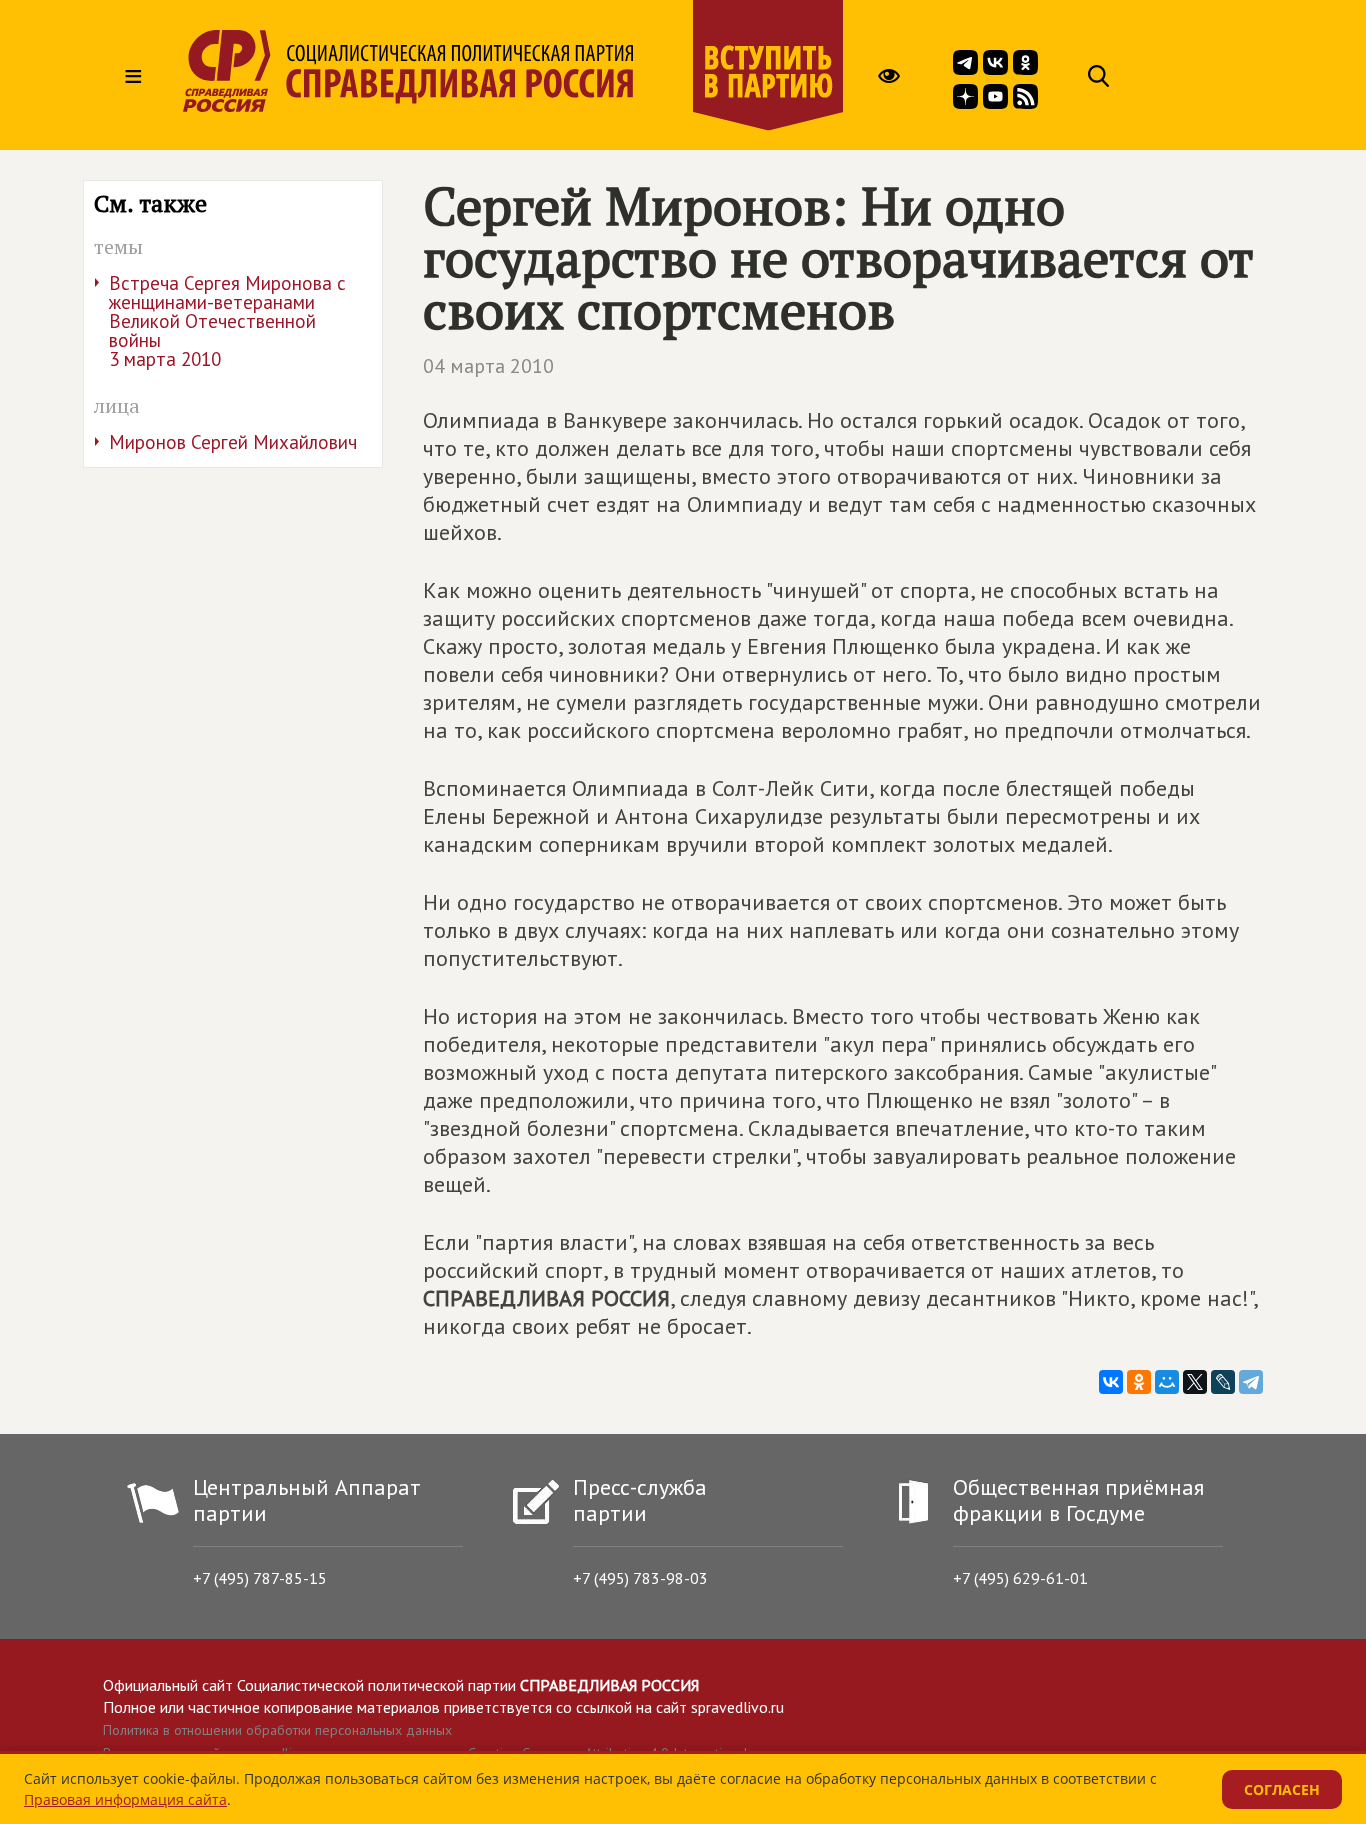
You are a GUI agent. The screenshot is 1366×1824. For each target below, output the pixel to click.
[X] (1195, 1382)
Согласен (1282, 1789)
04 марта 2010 (488, 366)
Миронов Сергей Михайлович (233, 442)
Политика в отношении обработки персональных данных (277, 1730)
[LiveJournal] (1223, 1382)
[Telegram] (1251, 1382)
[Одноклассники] (1139, 1382)
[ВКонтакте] (1111, 1382)
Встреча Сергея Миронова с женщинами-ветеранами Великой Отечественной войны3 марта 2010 (227, 321)
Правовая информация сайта (125, 1799)
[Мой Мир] (1167, 1382)
